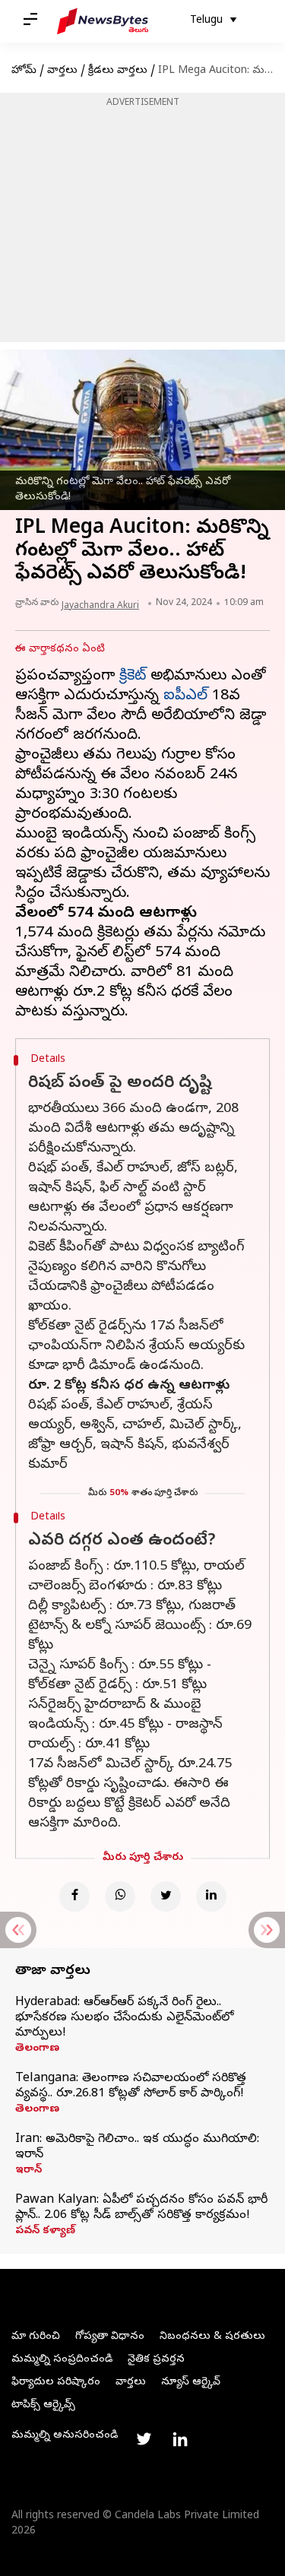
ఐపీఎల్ (185, 697)
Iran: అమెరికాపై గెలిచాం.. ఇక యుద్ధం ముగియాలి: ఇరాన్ (137, 2147)
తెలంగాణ (37, 2049)
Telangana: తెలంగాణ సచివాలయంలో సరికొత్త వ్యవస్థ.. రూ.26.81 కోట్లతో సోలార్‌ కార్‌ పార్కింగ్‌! (131, 2086)
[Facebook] (74, 1896)
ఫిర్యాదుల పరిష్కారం (56, 2383)
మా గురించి (36, 2337)
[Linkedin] (211, 1896)
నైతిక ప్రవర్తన (156, 2360)
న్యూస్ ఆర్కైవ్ (191, 2383)
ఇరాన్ (28, 2171)
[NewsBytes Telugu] (103, 21)
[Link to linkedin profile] (180, 2439)
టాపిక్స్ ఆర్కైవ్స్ (43, 2405)
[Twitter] (166, 1896)
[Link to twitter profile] (144, 2439)
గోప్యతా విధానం (110, 2337)
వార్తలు (62, 71)
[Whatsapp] (120, 1896)
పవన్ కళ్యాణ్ (45, 2232)
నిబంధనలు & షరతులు (212, 2337)
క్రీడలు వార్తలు (118, 71)
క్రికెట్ (133, 677)
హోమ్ (24, 71)
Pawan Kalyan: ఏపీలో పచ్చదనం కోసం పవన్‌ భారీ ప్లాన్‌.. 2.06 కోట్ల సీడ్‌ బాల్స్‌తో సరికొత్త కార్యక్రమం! (141, 2208)
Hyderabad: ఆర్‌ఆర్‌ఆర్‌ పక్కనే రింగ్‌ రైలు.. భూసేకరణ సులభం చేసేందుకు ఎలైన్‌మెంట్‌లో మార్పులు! (124, 2018)
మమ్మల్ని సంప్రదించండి (62, 2360)
